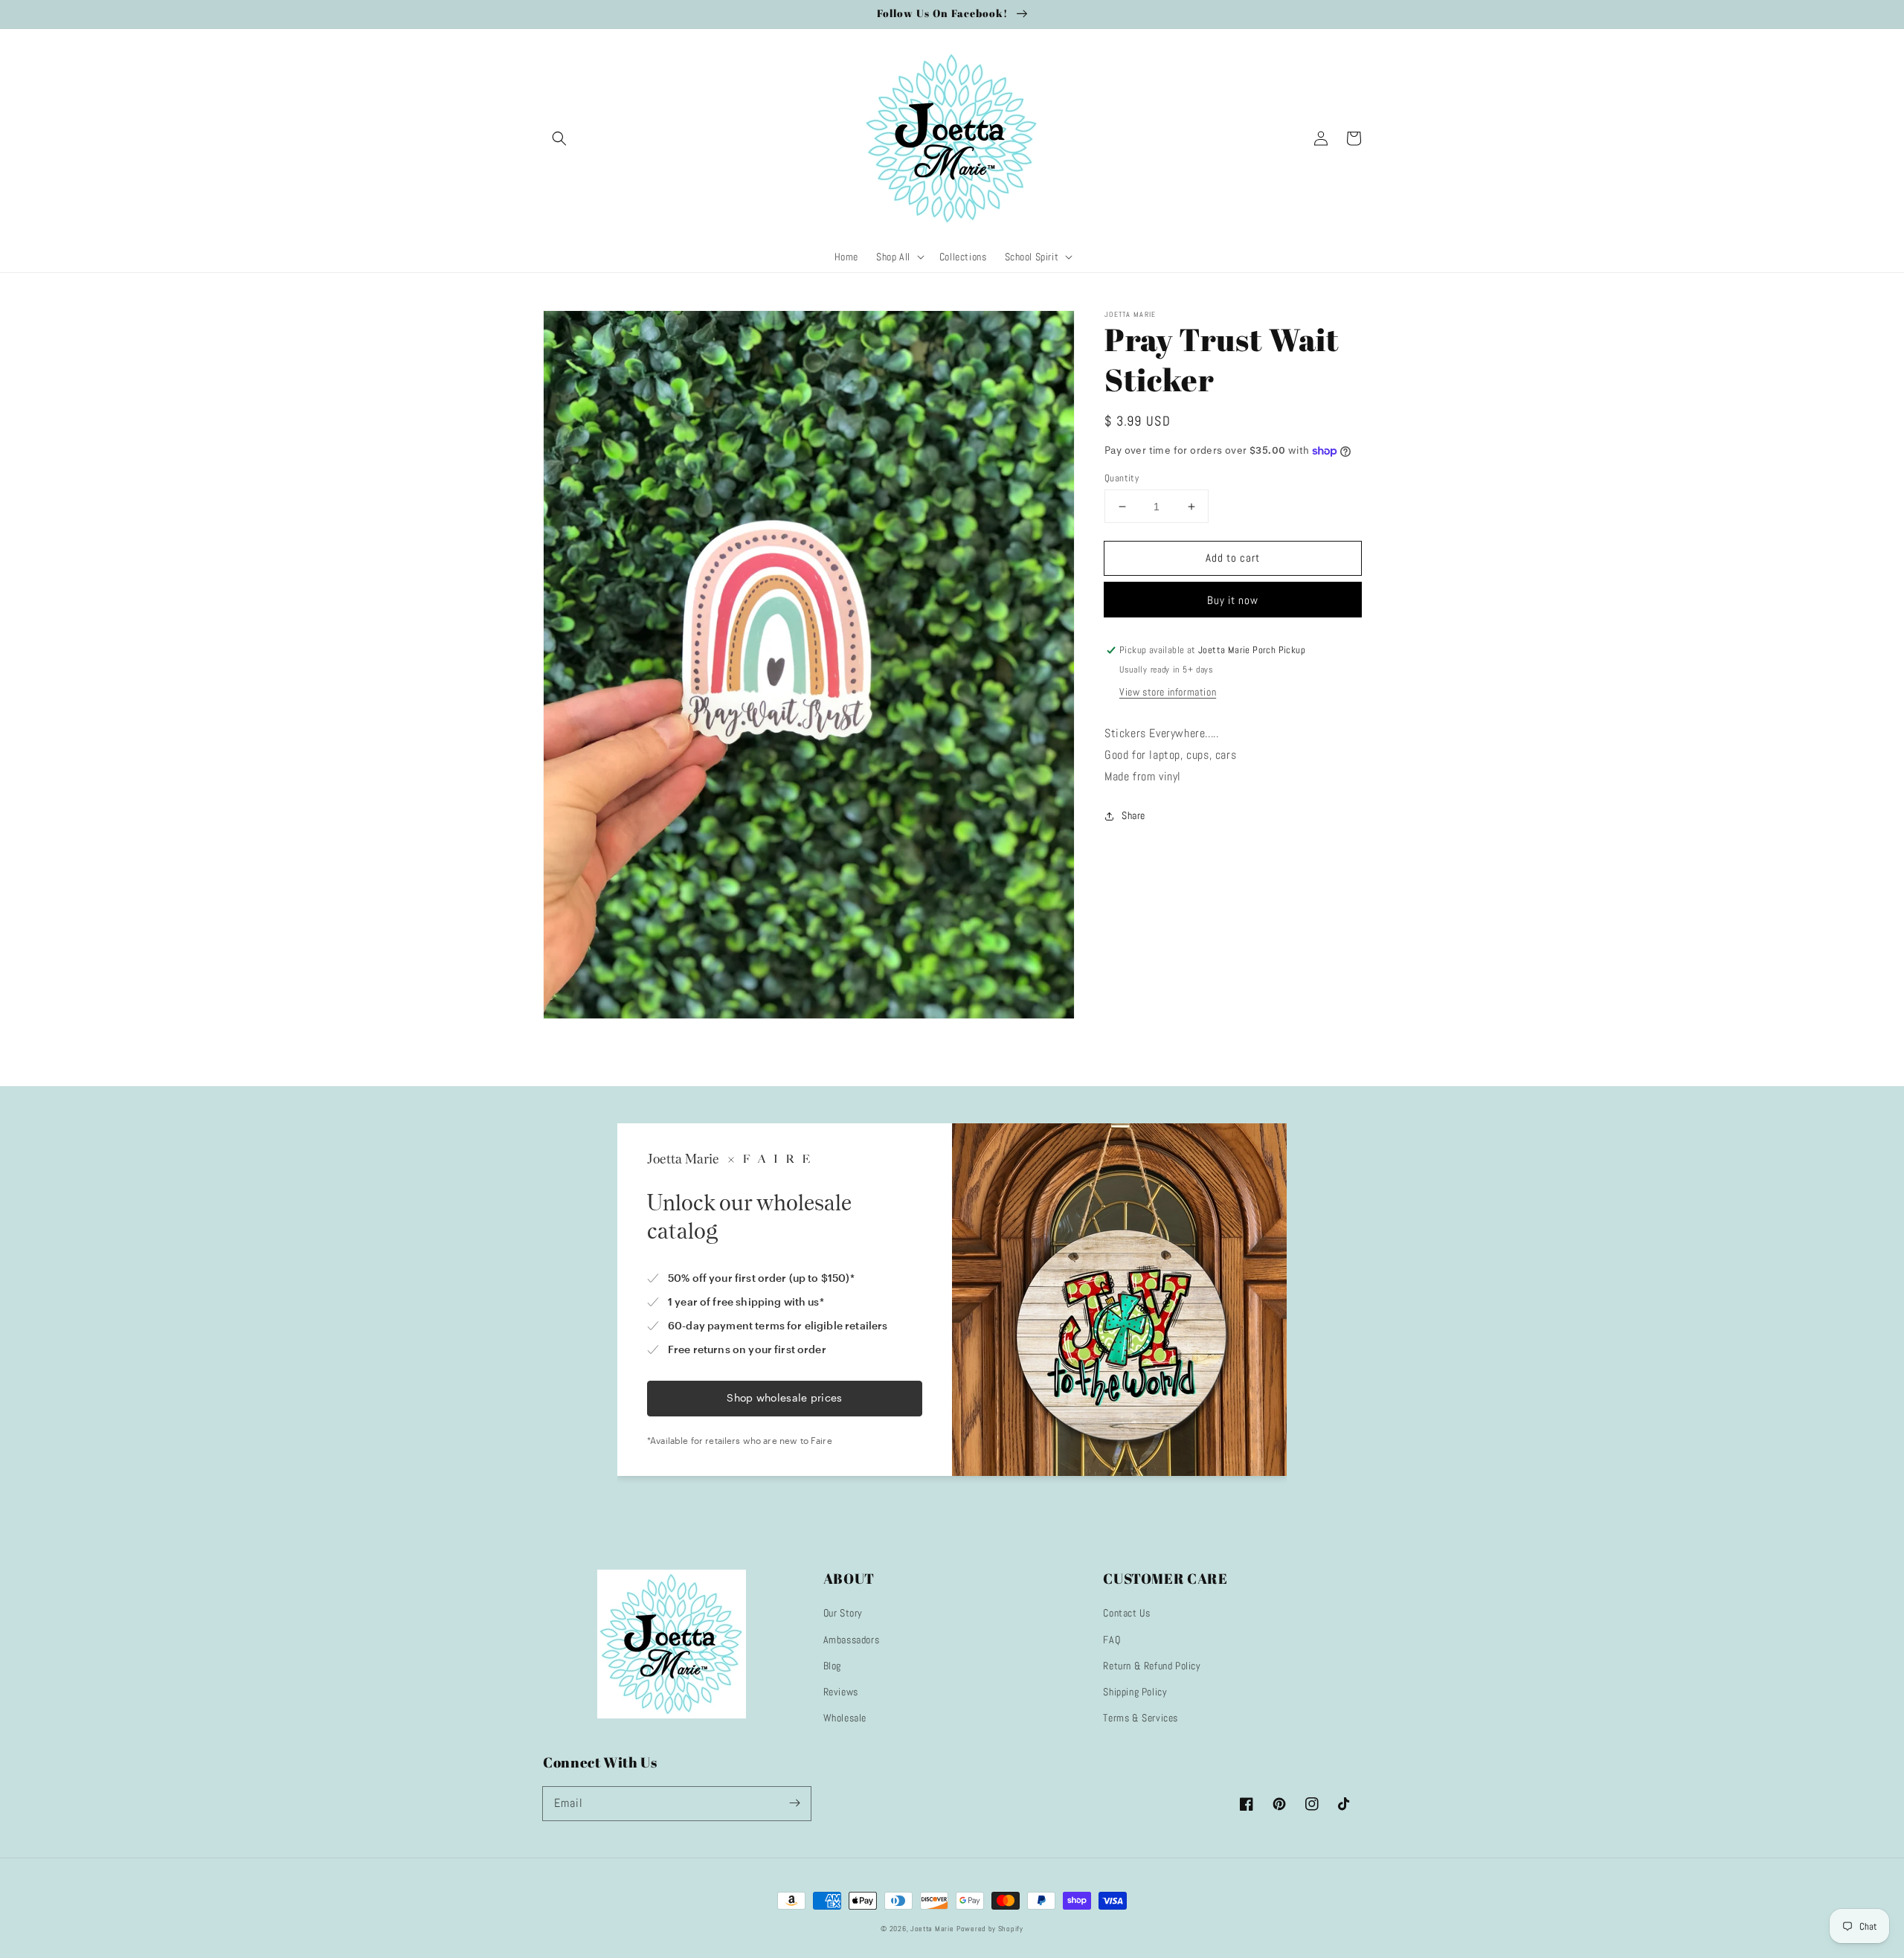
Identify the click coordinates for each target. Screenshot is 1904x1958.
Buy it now (1233, 601)
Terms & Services (1141, 1718)
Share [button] (1133, 815)
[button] (559, 138)
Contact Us (1126, 1613)
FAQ (1112, 1640)
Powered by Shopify (990, 1929)
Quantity (1122, 478)
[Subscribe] (794, 1803)
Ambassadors (852, 1640)
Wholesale (845, 1718)
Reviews (841, 1692)
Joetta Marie (932, 1929)
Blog (832, 1666)
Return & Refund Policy (1152, 1666)
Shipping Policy (1135, 1692)
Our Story (843, 1613)
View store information (1168, 693)
